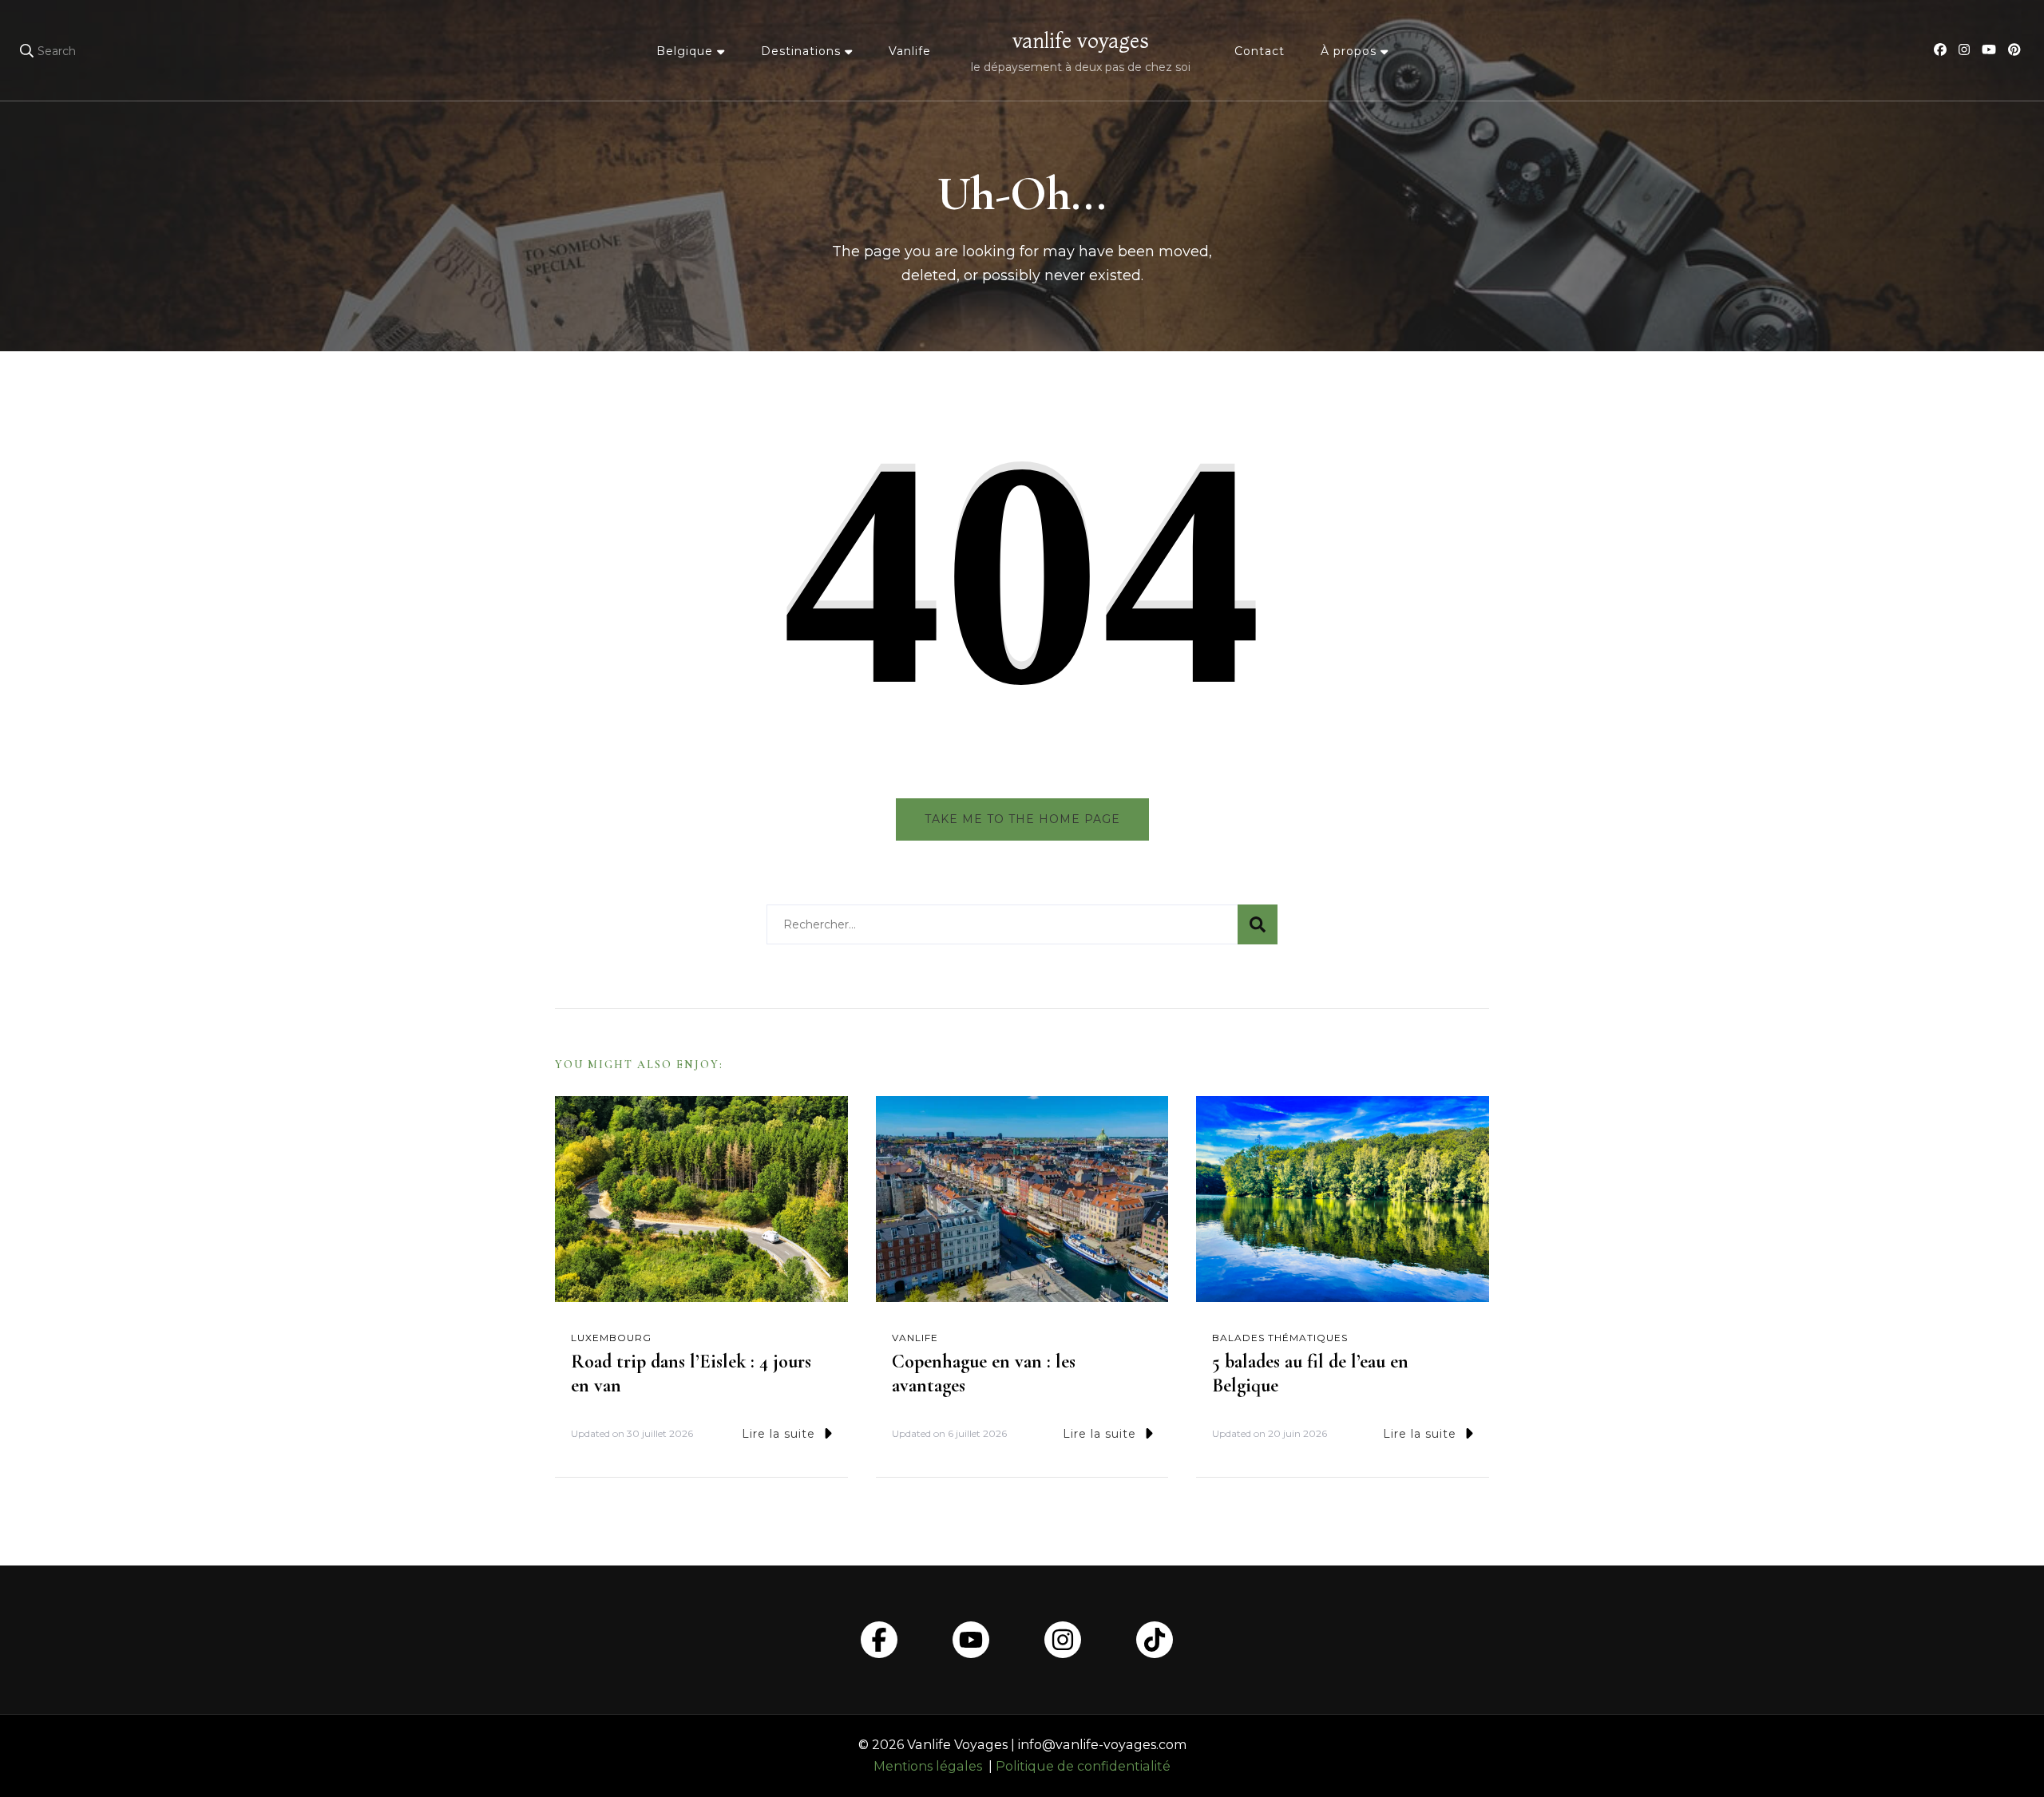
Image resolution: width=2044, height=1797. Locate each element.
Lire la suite (778, 1434)
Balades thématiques (1280, 1338)
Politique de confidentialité (1083, 1766)
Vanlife (910, 51)
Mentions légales (928, 1766)
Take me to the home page (1022, 819)
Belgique (685, 51)
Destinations (801, 51)
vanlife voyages (1081, 41)
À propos (1349, 51)
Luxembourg (611, 1338)
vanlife (915, 1338)
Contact (1260, 51)
